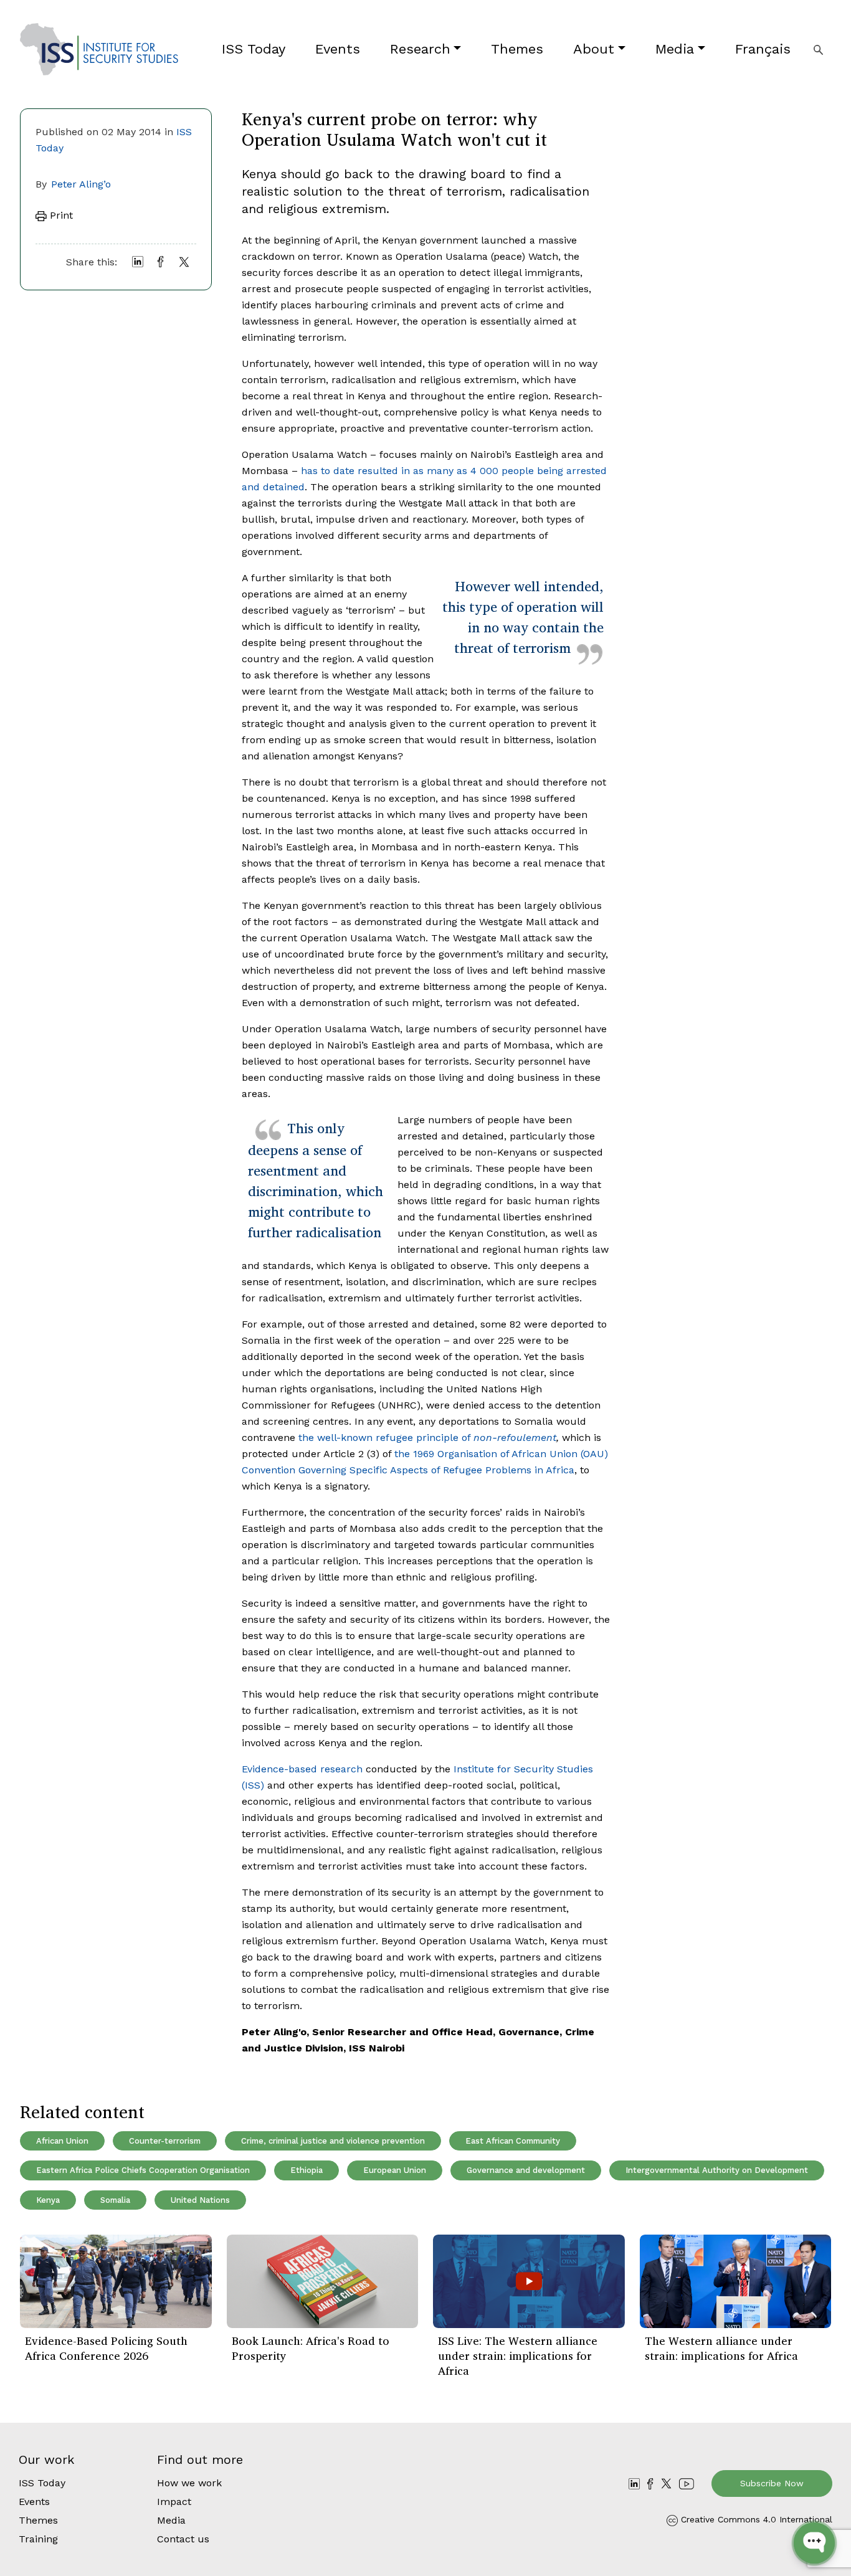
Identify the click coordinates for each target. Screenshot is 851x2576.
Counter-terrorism (165, 2141)
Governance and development (526, 2170)
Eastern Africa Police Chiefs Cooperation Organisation (143, 2170)
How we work (189, 2483)
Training (38, 2539)
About (594, 49)
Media (675, 49)
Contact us (183, 2539)
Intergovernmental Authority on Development (717, 2170)
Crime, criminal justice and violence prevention (333, 2141)
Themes (517, 49)
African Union (62, 2141)
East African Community (513, 2141)
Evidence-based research (302, 1769)
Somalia (115, 2200)
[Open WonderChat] (814, 2543)
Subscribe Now (772, 2483)
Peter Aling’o (81, 184)
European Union (395, 2170)
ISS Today (254, 49)
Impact (174, 2502)
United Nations (200, 2200)
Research (420, 49)
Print (60, 215)
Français (763, 49)
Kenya (48, 2200)
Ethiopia (307, 2170)
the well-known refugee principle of (427, 1438)
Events (338, 49)
